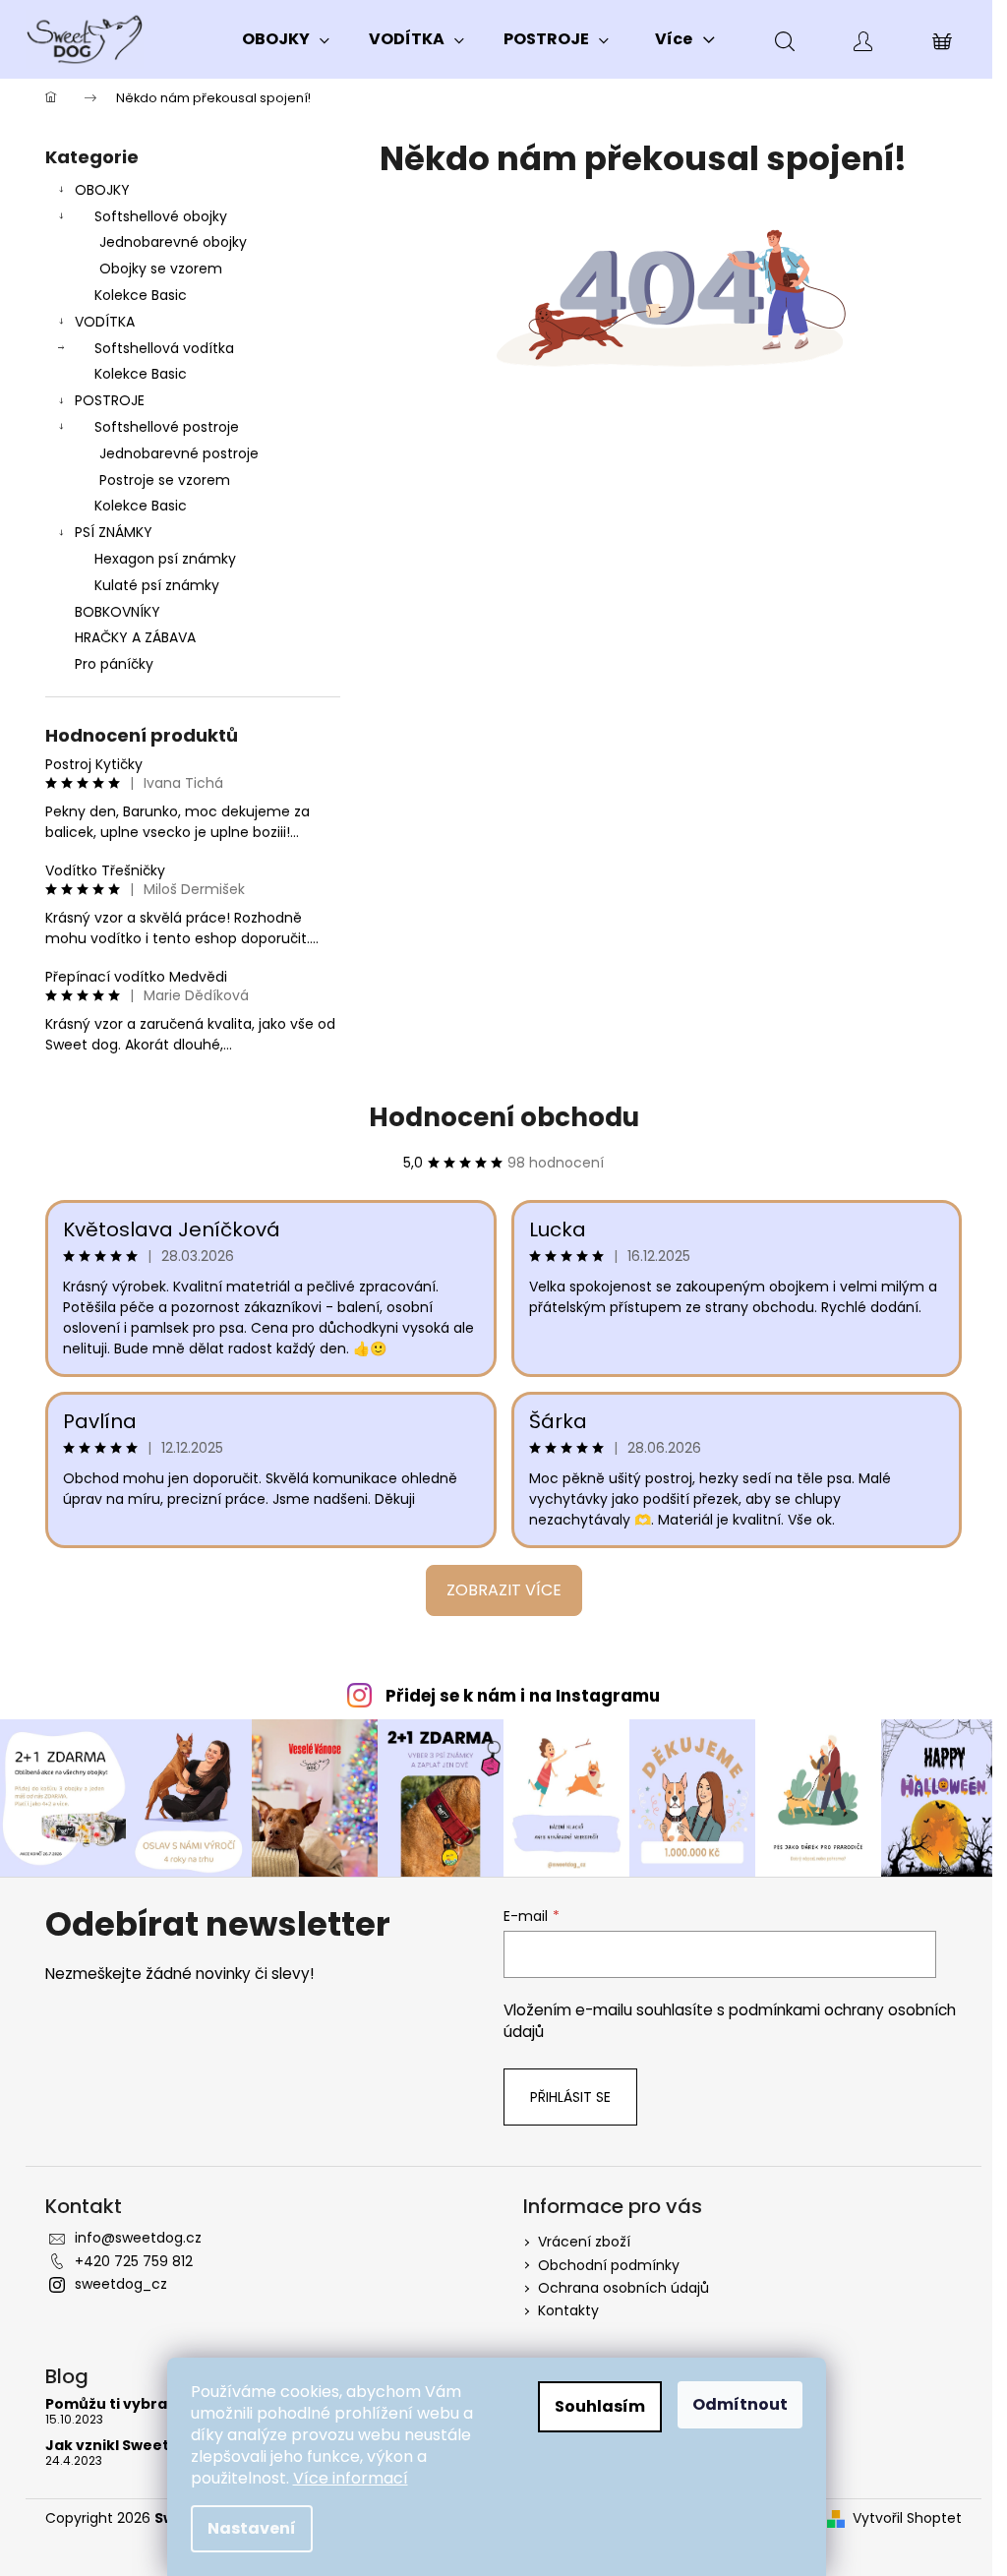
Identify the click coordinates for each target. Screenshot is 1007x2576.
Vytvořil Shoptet (907, 2518)
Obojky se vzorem (161, 269)
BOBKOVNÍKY (118, 612)
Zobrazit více (504, 1590)
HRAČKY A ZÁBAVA (135, 637)
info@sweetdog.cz (138, 2238)
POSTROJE (110, 400)
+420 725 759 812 (134, 2261)
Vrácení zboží (584, 2242)
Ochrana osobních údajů (623, 2288)
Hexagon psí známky (165, 559)
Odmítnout (740, 2404)
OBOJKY (102, 190)
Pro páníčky (114, 664)
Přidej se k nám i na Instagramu (523, 1696)
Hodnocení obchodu (504, 1117)
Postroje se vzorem (165, 480)
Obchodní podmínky (609, 2265)
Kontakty (568, 2310)
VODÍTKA (105, 322)
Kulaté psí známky (157, 585)
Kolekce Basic (141, 295)
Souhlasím (600, 2406)
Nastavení (252, 2528)
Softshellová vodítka (164, 348)
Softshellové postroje (167, 427)
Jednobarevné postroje (179, 453)
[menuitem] (286, 39)
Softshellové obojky (161, 216)
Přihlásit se (570, 2097)
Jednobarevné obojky (173, 242)
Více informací (351, 2478)
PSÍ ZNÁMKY (114, 532)
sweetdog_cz (121, 2284)
